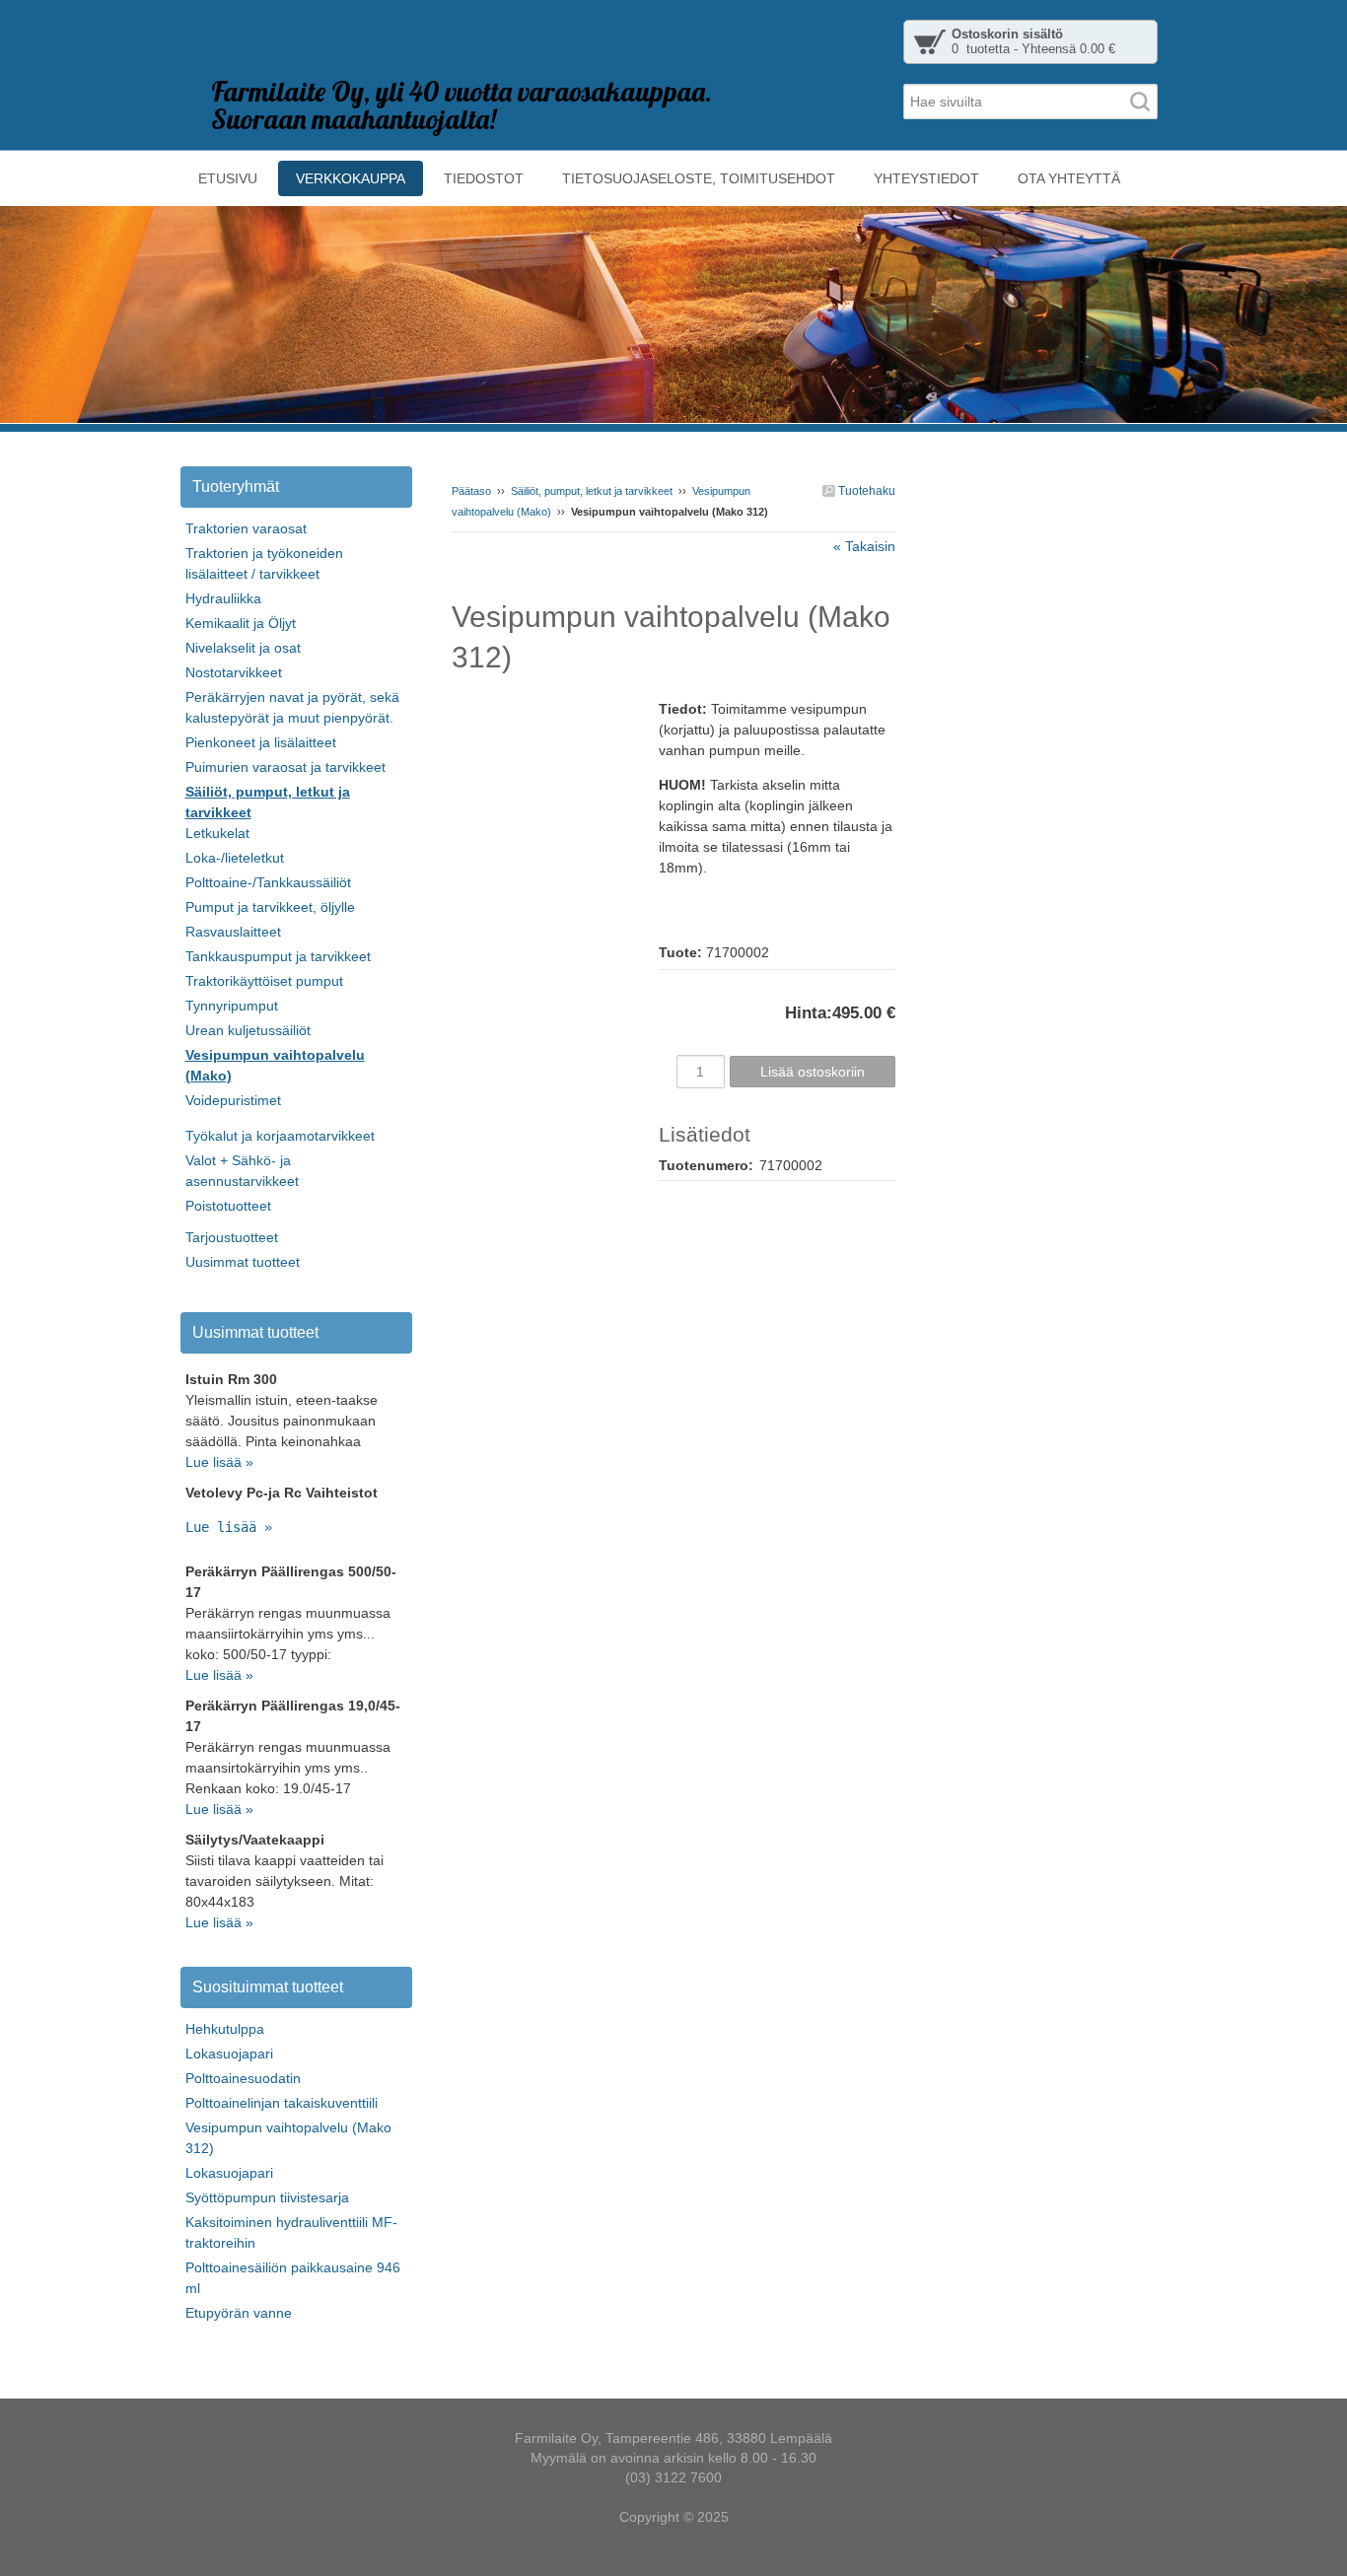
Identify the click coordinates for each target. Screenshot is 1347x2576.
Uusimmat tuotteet (243, 1262)
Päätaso (471, 491)
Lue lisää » (219, 1462)
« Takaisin (864, 546)
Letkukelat (217, 833)
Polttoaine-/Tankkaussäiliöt (268, 882)
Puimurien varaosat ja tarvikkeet (285, 767)
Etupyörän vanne (239, 2313)
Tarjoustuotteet (232, 1237)
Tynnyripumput (232, 1006)
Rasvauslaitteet (233, 932)
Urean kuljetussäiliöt (248, 1030)
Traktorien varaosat (246, 528)
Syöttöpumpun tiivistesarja (267, 2197)
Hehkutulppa (225, 2029)
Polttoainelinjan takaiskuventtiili (282, 2103)
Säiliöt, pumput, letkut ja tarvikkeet (592, 491)
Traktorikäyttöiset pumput (264, 981)
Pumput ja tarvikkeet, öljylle (270, 907)
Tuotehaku (865, 491)
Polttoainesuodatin (243, 2078)
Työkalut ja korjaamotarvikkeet (280, 1136)
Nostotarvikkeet (234, 672)
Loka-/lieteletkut (235, 858)
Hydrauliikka (223, 598)
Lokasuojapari (229, 2054)
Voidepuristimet (233, 1100)
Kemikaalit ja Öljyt (241, 623)
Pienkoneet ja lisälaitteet (261, 742)
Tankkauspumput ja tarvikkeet (278, 956)
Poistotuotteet (228, 1206)
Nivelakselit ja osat (243, 648)
